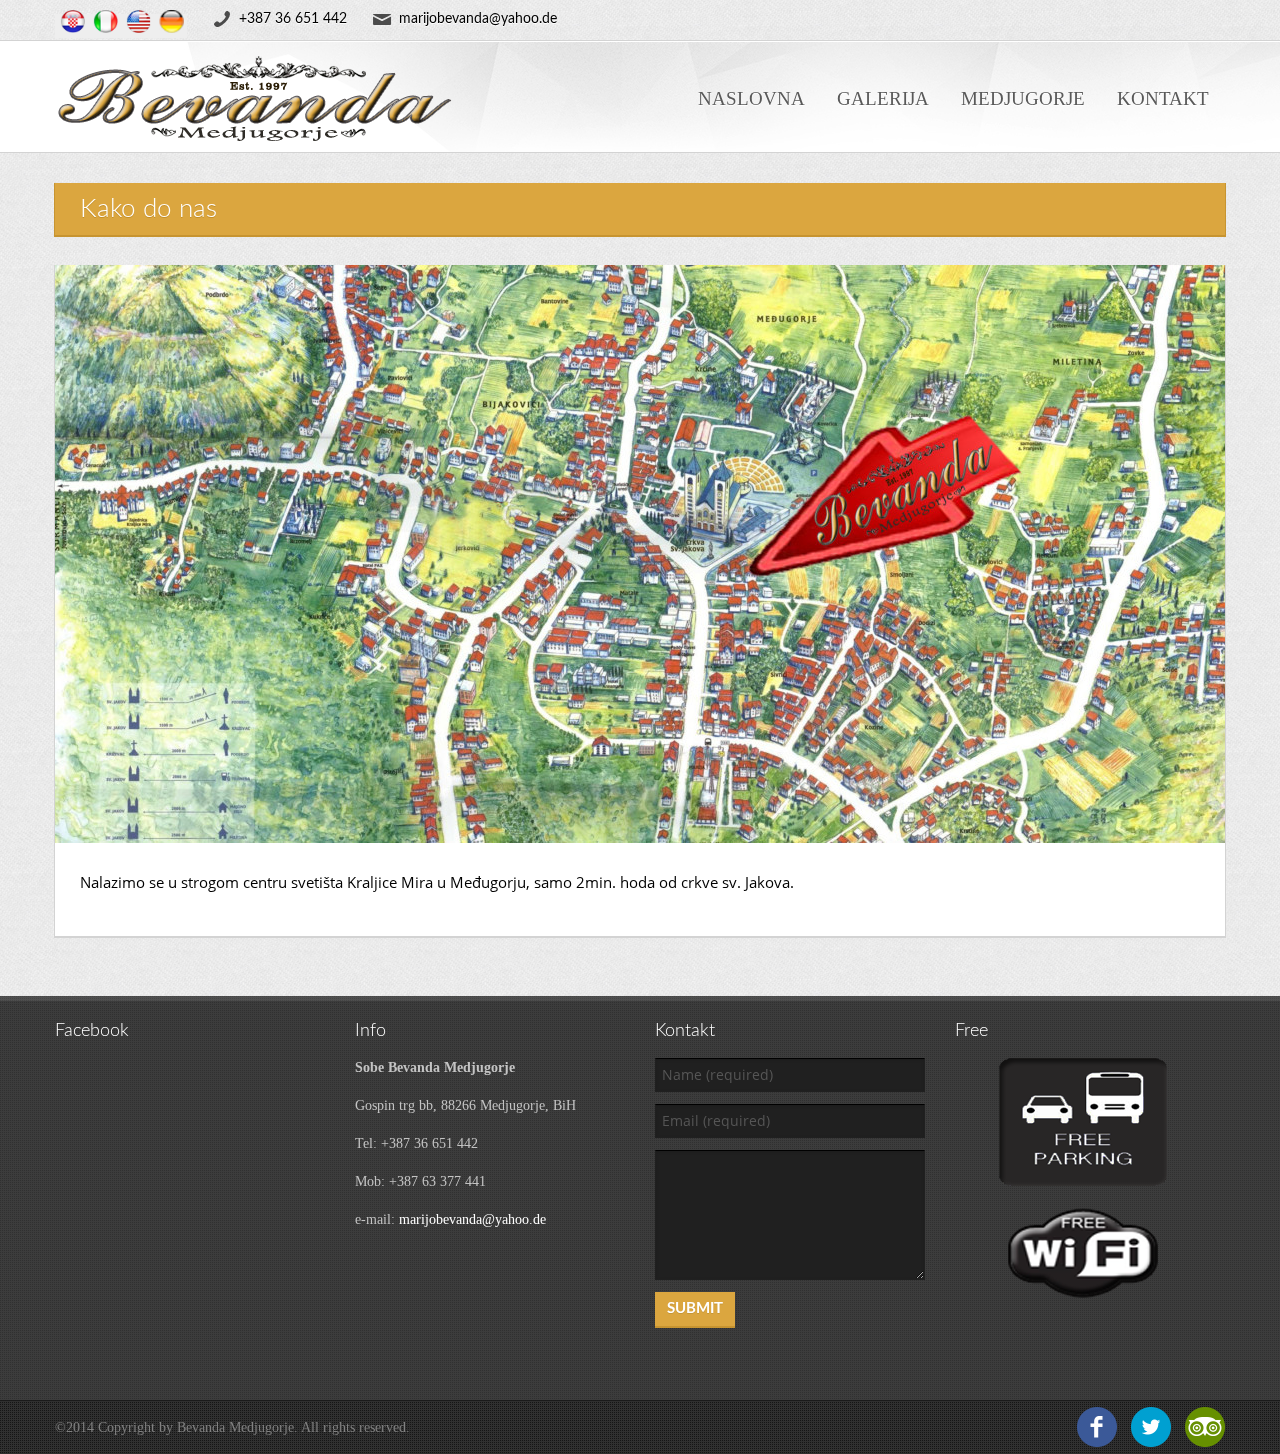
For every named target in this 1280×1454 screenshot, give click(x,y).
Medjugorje (1023, 98)
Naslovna (751, 98)
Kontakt (1163, 98)
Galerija (883, 98)
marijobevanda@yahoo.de (472, 1219)
